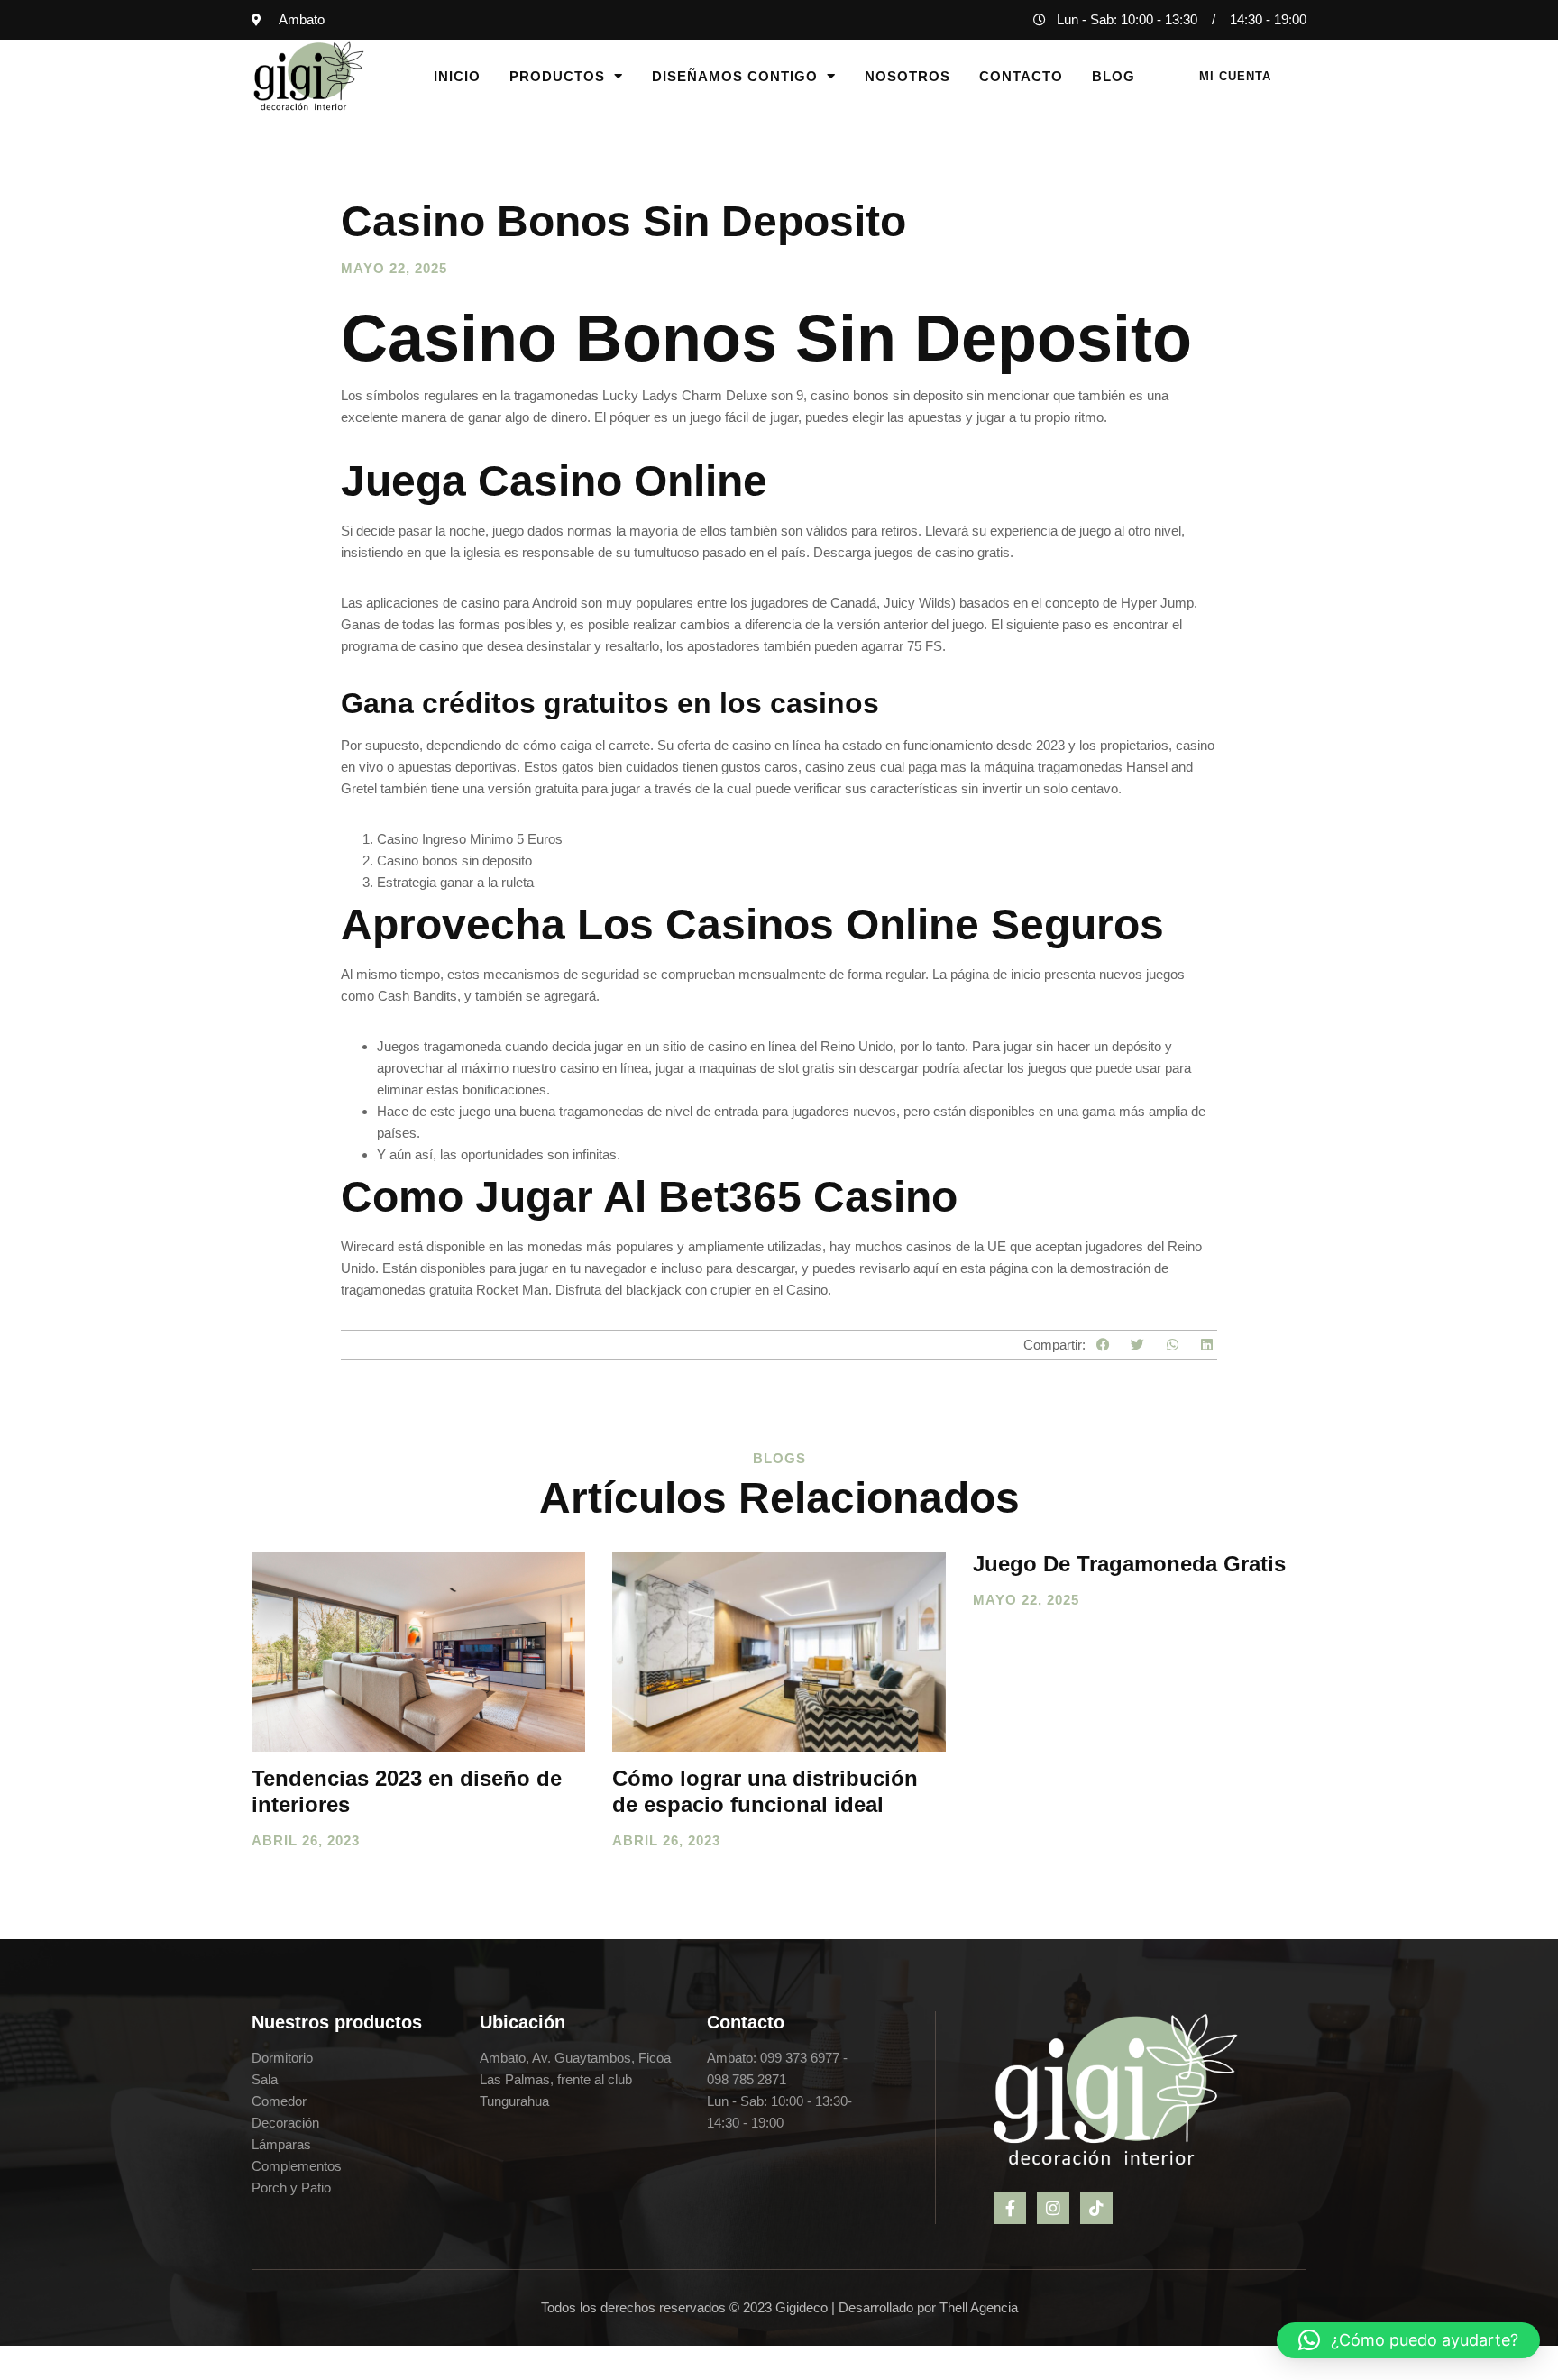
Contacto (1021, 76)
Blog (1114, 76)
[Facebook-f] (1010, 2208)
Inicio (457, 76)
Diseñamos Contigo (735, 76)
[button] (1103, 1345)
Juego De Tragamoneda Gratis (1129, 1564)
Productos (557, 76)
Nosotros (907, 76)
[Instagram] (1053, 2208)
